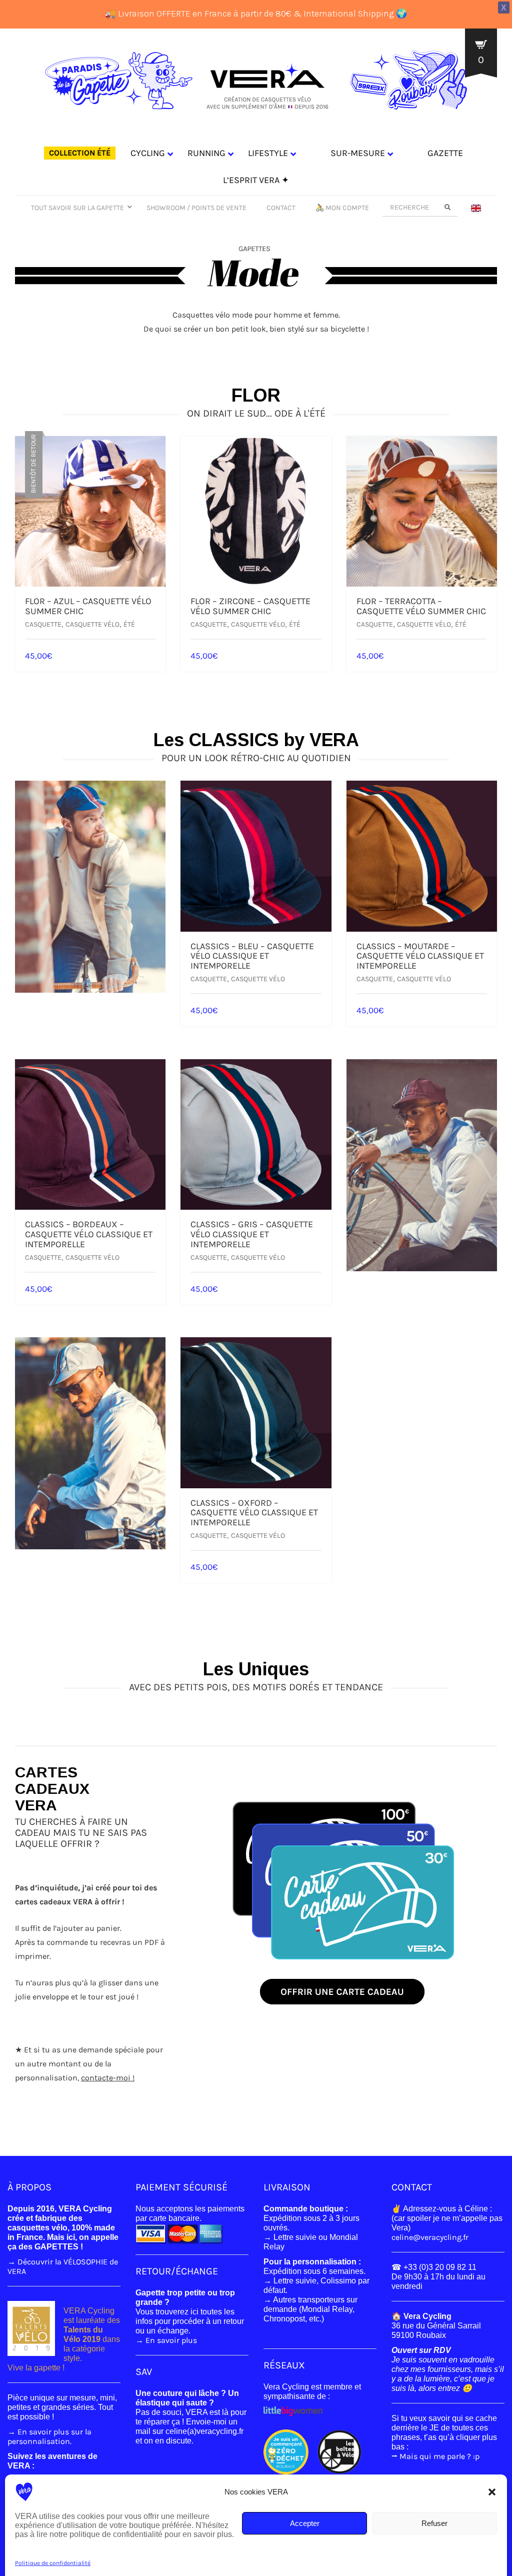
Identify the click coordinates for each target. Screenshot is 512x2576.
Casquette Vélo (92, 624)
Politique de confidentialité (53, 2563)
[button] (492, 2492)
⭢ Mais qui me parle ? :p (435, 2456)
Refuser (434, 2523)
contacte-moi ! (108, 2078)
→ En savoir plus (166, 2340)
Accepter (305, 2523)
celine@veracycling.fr (430, 2237)
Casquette (43, 624)
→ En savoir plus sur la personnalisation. (49, 2436)
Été (129, 624)
